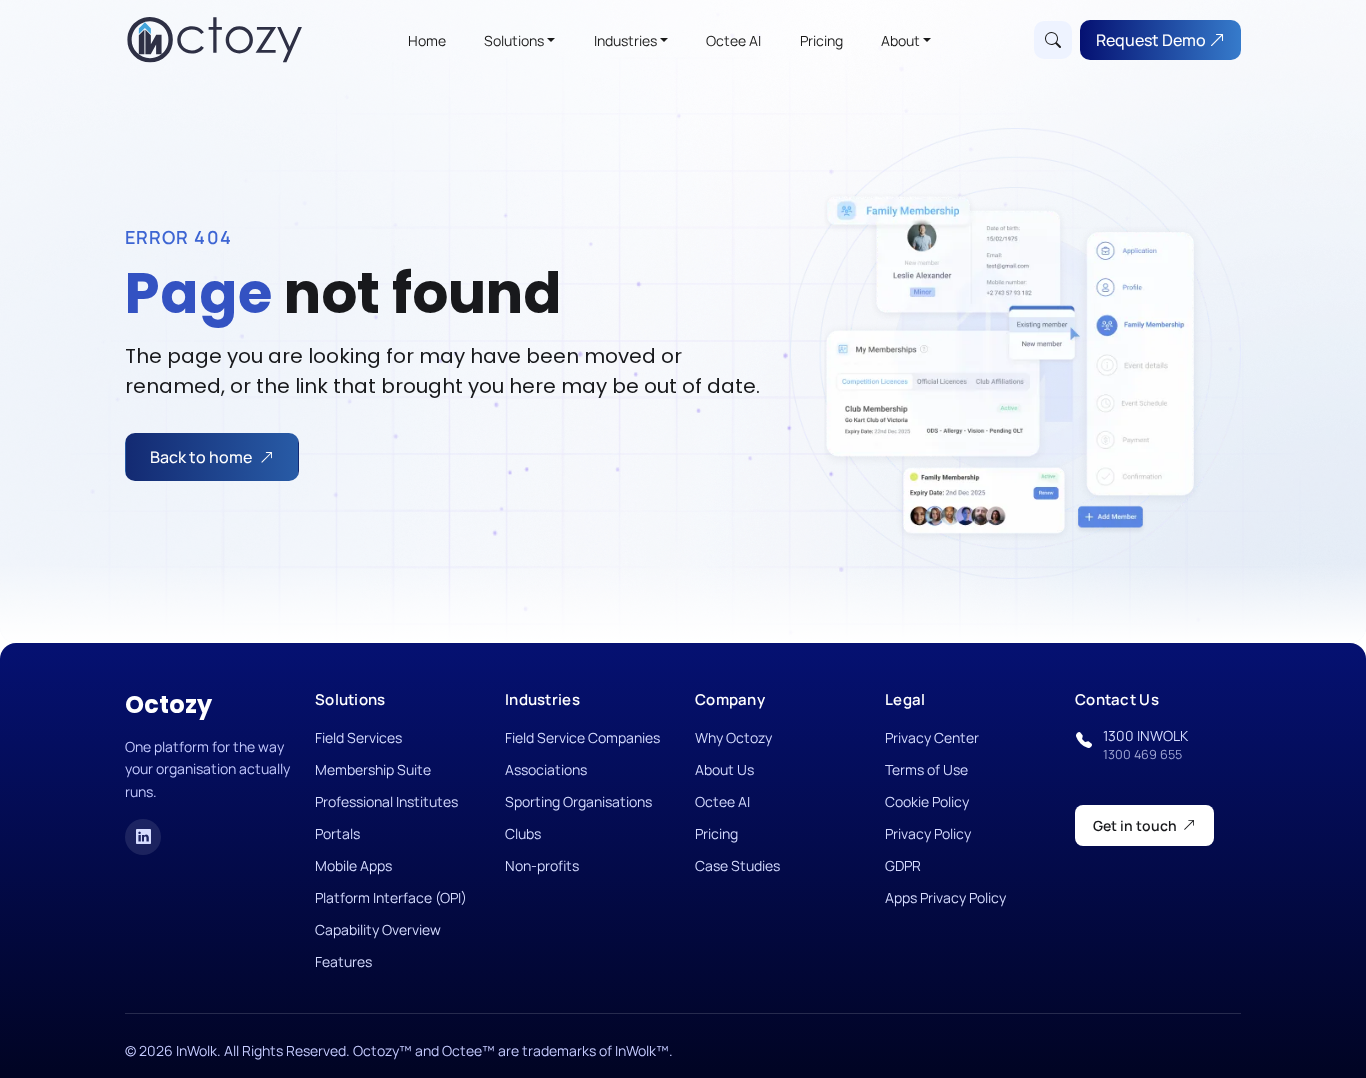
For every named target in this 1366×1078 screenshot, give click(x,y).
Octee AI (733, 40)
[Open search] (1053, 40)
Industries (625, 40)
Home (427, 40)
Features (343, 961)
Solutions (514, 40)
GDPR (903, 865)
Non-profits (542, 865)
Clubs (523, 833)
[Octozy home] (215, 40)
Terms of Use (926, 769)
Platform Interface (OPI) (391, 897)
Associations (546, 769)
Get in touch (1135, 825)
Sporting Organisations (578, 801)
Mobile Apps (353, 865)
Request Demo (1152, 40)
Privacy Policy (928, 833)
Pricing (821, 40)
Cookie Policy (927, 801)
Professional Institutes (386, 801)
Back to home (201, 457)
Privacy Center (932, 737)
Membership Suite (373, 769)
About (900, 40)
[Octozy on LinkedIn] (143, 837)
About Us (724, 769)
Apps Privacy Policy (945, 897)
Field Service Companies (582, 737)
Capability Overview (378, 929)
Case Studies (737, 865)
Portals (337, 833)
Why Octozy (733, 737)
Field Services (358, 737)
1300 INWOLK (1145, 744)
